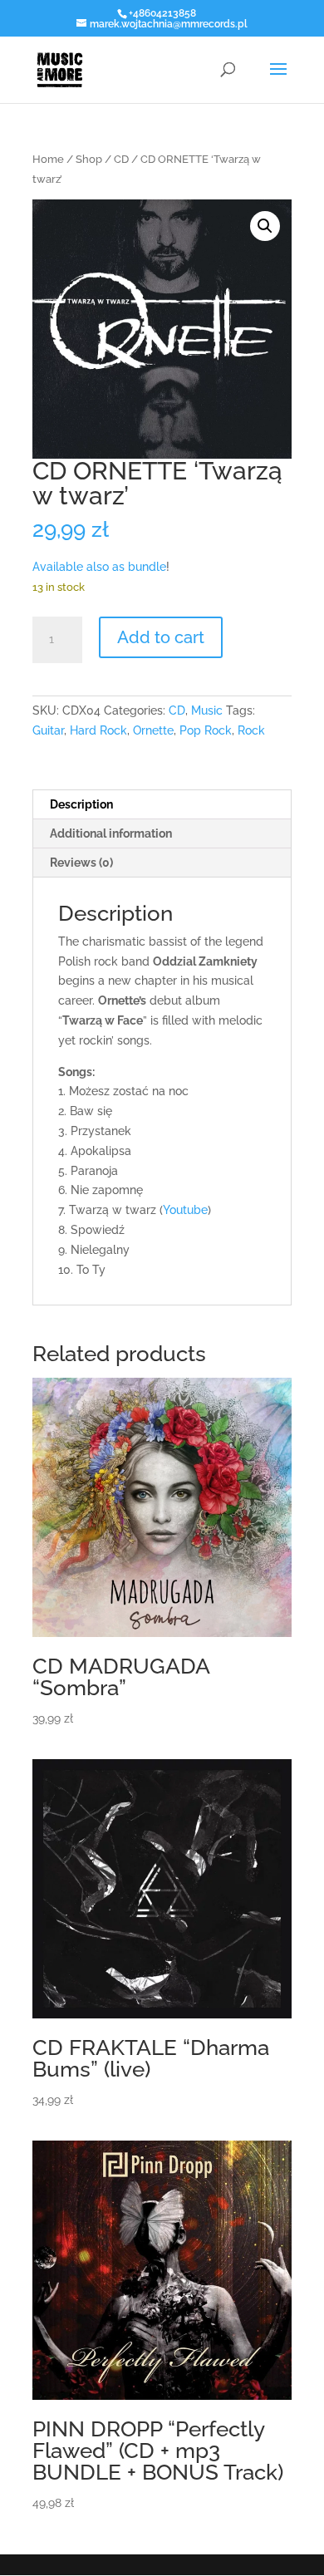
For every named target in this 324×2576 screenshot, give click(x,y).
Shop (89, 159)
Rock (251, 730)
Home (48, 159)
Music (207, 710)
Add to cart (161, 637)
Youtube (185, 1210)
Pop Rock (206, 730)
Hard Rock (98, 730)
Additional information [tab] (111, 833)
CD (121, 159)
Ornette (153, 730)
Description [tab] (81, 804)
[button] (265, 226)
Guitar (48, 730)
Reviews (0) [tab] (81, 863)
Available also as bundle (99, 567)
